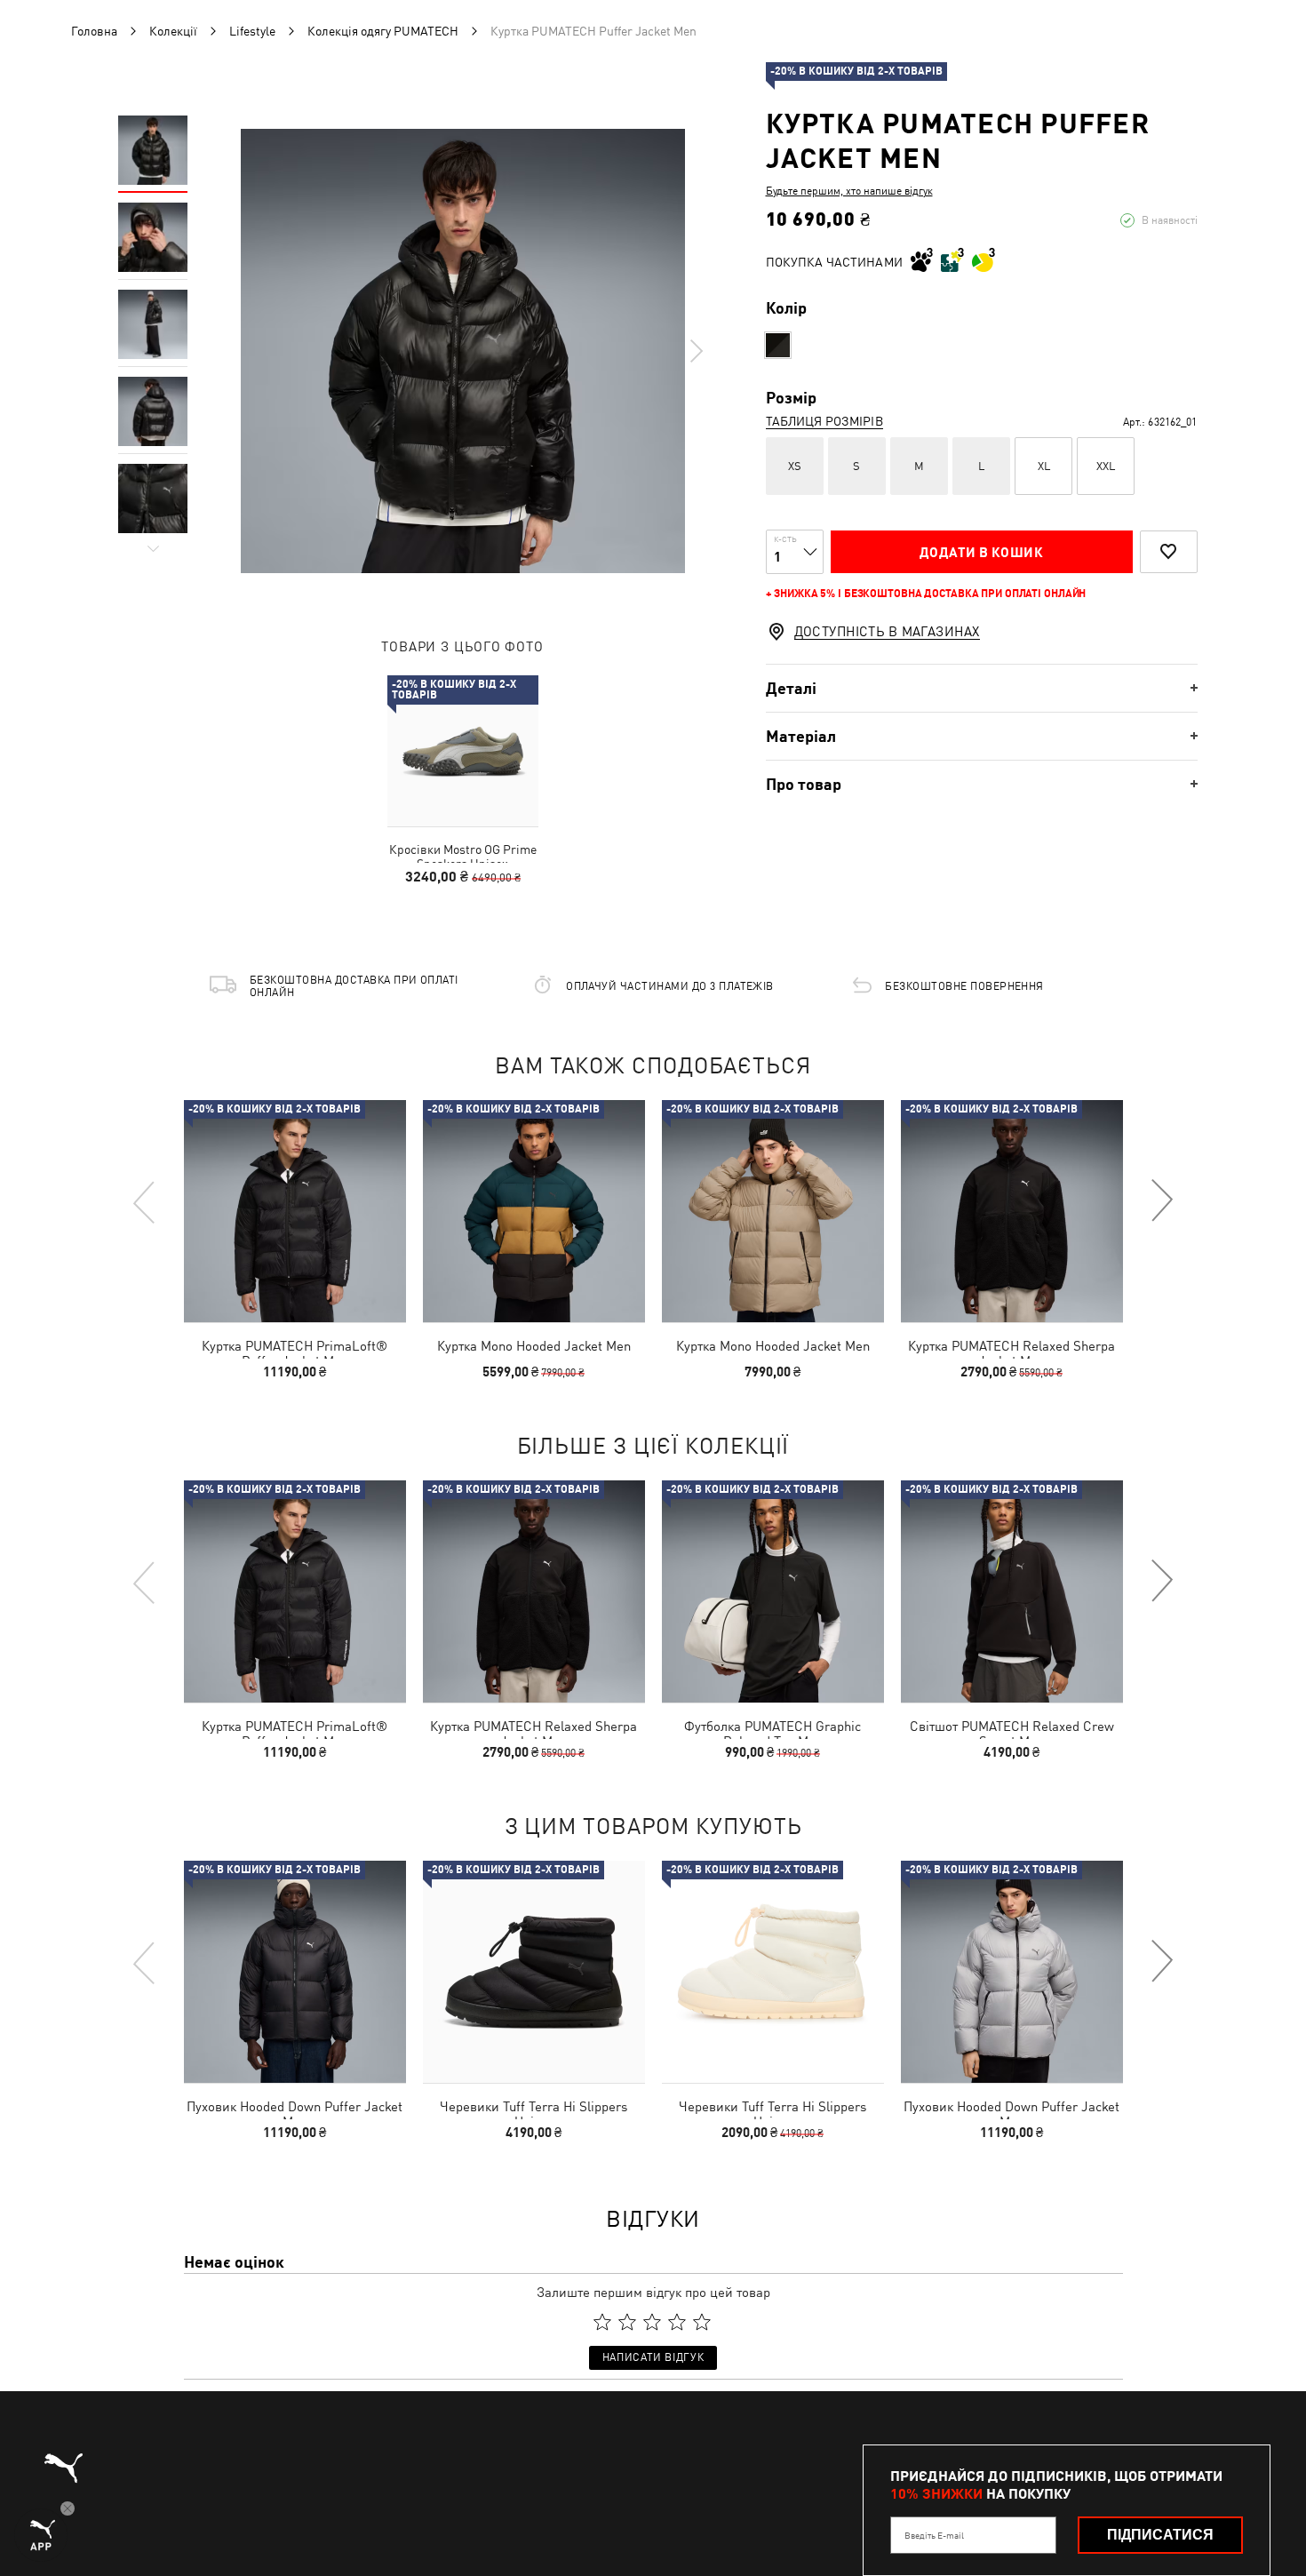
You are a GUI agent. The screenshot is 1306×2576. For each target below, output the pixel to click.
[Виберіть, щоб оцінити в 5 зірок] (702, 2322)
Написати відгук (653, 2357)
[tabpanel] (463, 351)
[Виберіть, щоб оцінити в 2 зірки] (627, 2322)
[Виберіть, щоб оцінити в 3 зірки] (652, 2322)
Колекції (173, 31)
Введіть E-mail (934, 2535)
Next (696, 351)
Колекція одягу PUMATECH (383, 31)
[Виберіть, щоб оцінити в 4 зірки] (677, 2322)
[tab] (982, 688)
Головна (94, 31)
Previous (145, 1201)
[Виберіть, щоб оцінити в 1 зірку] (602, 2322)
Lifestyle (252, 31)
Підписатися (1160, 2535)
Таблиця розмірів (824, 421)
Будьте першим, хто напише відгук (849, 191)
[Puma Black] (778, 345)
